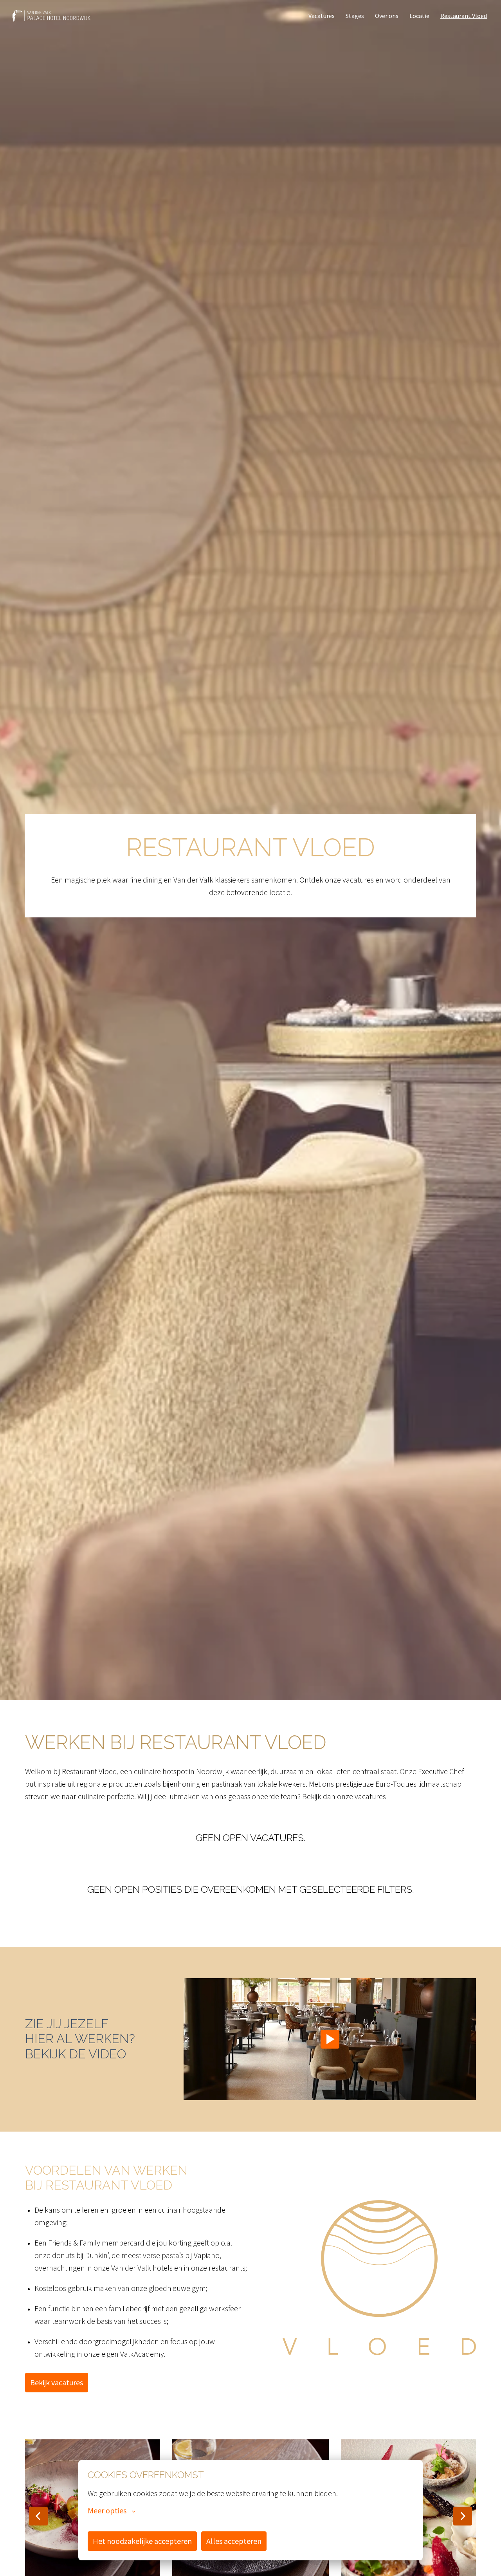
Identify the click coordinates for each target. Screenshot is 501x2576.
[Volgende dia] (463, 2516)
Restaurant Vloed (464, 16)
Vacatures (322, 16)
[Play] (330, 2039)
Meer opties (107, 2511)
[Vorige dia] (38, 2516)
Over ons (387, 16)
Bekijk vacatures (57, 2382)
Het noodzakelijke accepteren (142, 2541)
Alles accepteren (234, 2541)
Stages (355, 16)
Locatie (419, 16)
